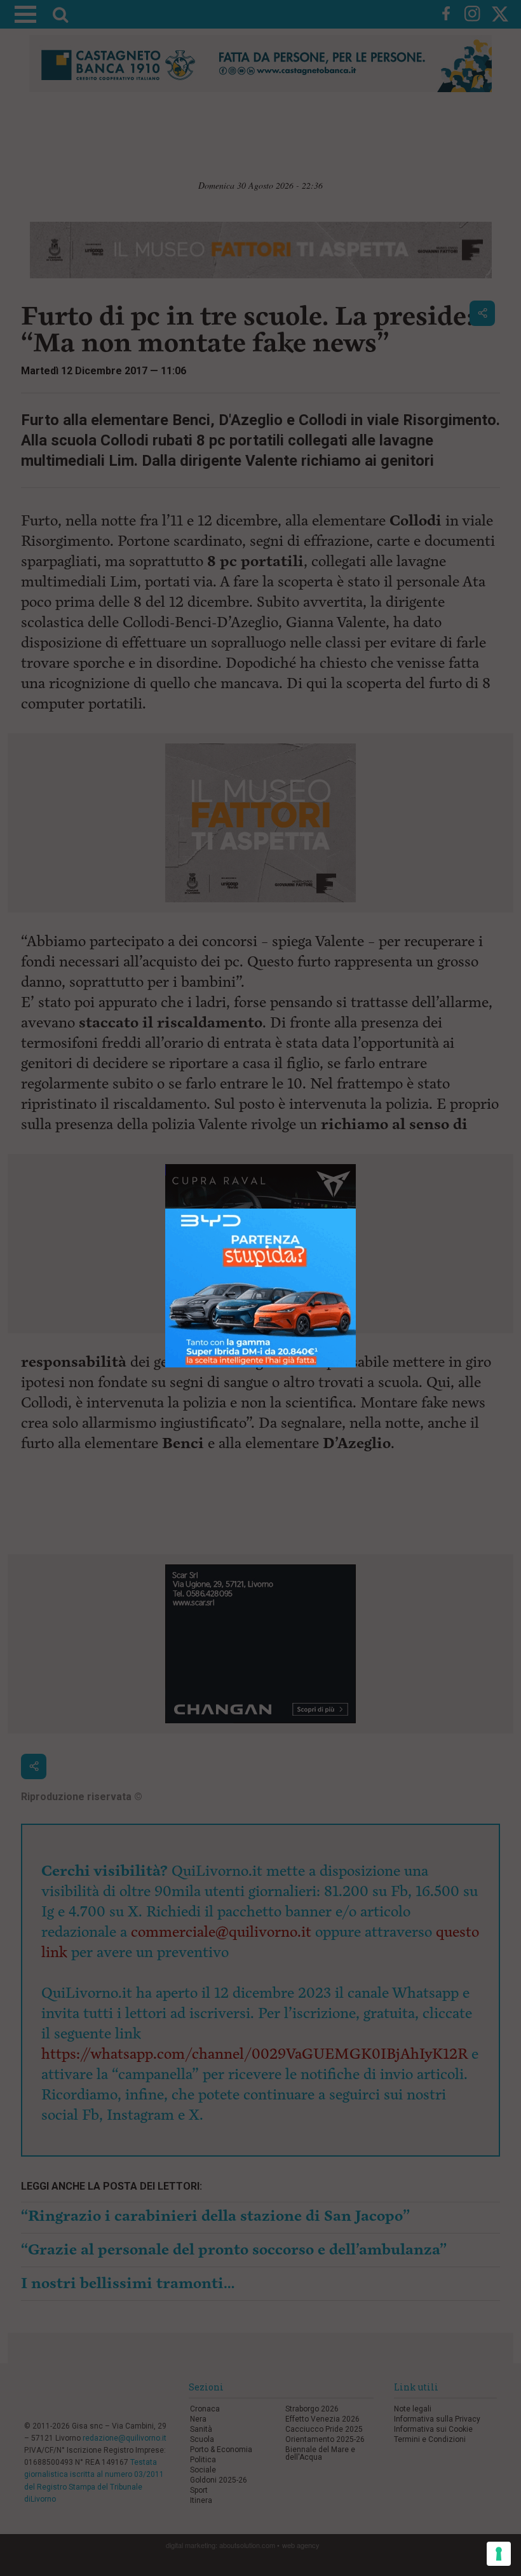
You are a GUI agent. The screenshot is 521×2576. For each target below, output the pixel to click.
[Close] (356, 1209)
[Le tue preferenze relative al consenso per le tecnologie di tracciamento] (499, 2554)
